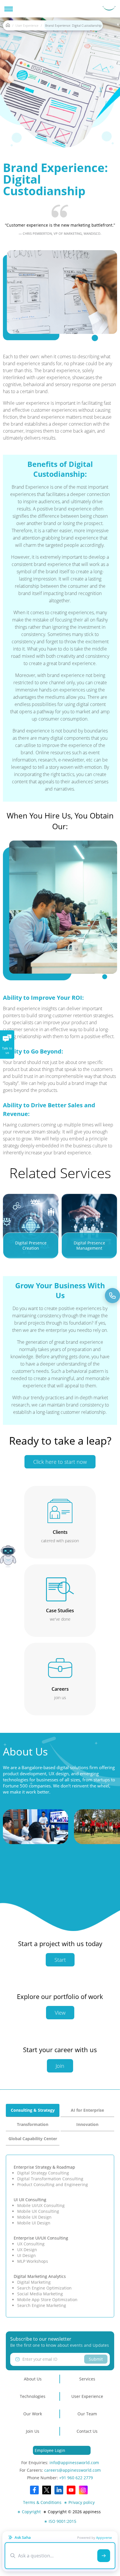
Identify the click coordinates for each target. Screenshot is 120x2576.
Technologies (33, 2396)
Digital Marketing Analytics (40, 2276)
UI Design (27, 2255)
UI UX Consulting (30, 2200)
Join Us (33, 2431)
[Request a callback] (112, 1296)
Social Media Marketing (40, 2294)
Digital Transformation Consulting (50, 2179)
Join (60, 2066)
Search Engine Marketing (42, 2305)
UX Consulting (31, 2244)
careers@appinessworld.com (73, 2470)
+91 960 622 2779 (76, 2478)
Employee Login (50, 2450)
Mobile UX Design (34, 2217)
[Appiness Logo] (109, 9)
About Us (33, 2379)
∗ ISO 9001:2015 (60, 2521)
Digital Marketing (34, 2282)
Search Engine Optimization (44, 2288)
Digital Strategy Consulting (43, 2173)
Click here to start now (60, 1462)
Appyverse (104, 2538)
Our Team (87, 2414)
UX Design (27, 2250)
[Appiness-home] (8, 26)
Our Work (33, 2414)
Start (60, 1960)
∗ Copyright (29, 2512)
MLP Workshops (33, 2261)
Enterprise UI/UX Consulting (41, 2238)
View (60, 2013)
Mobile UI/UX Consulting (41, 2205)
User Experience (27, 25)
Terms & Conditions (42, 2502)
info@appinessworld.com (74, 2463)
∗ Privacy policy (79, 2502)
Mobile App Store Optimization (47, 2300)
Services (87, 2379)
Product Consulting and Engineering (53, 2184)
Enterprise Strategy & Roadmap (44, 2167)
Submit (96, 2359)
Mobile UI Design (34, 2223)
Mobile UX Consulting (38, 2211)
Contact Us (87, 2431)
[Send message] (104, 2556)
